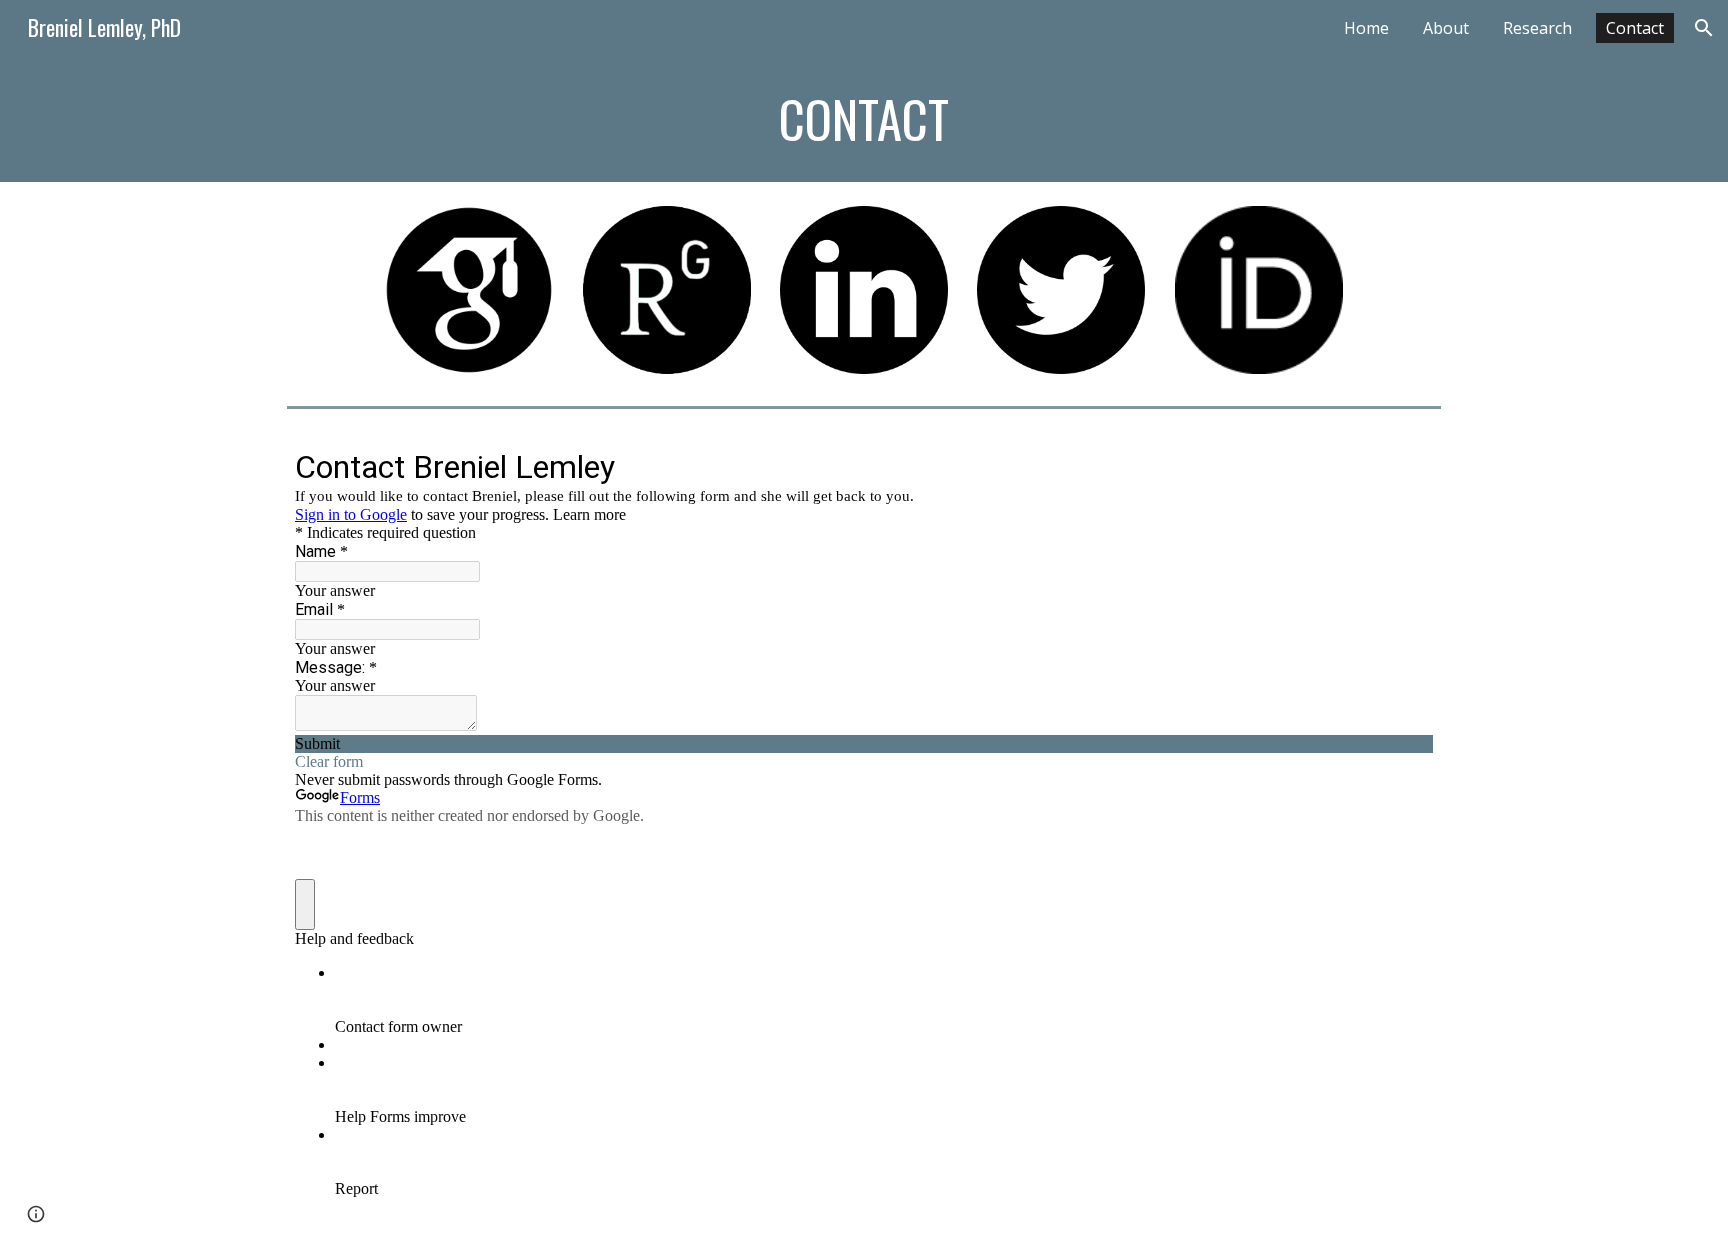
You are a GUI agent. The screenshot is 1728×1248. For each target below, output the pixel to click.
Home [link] (1366, 28)
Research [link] (1537, 28)
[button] (1704, 28)
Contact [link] (1635, 28)
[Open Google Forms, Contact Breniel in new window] (1403, 466)
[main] (864, 119)
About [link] (1446, 28)
